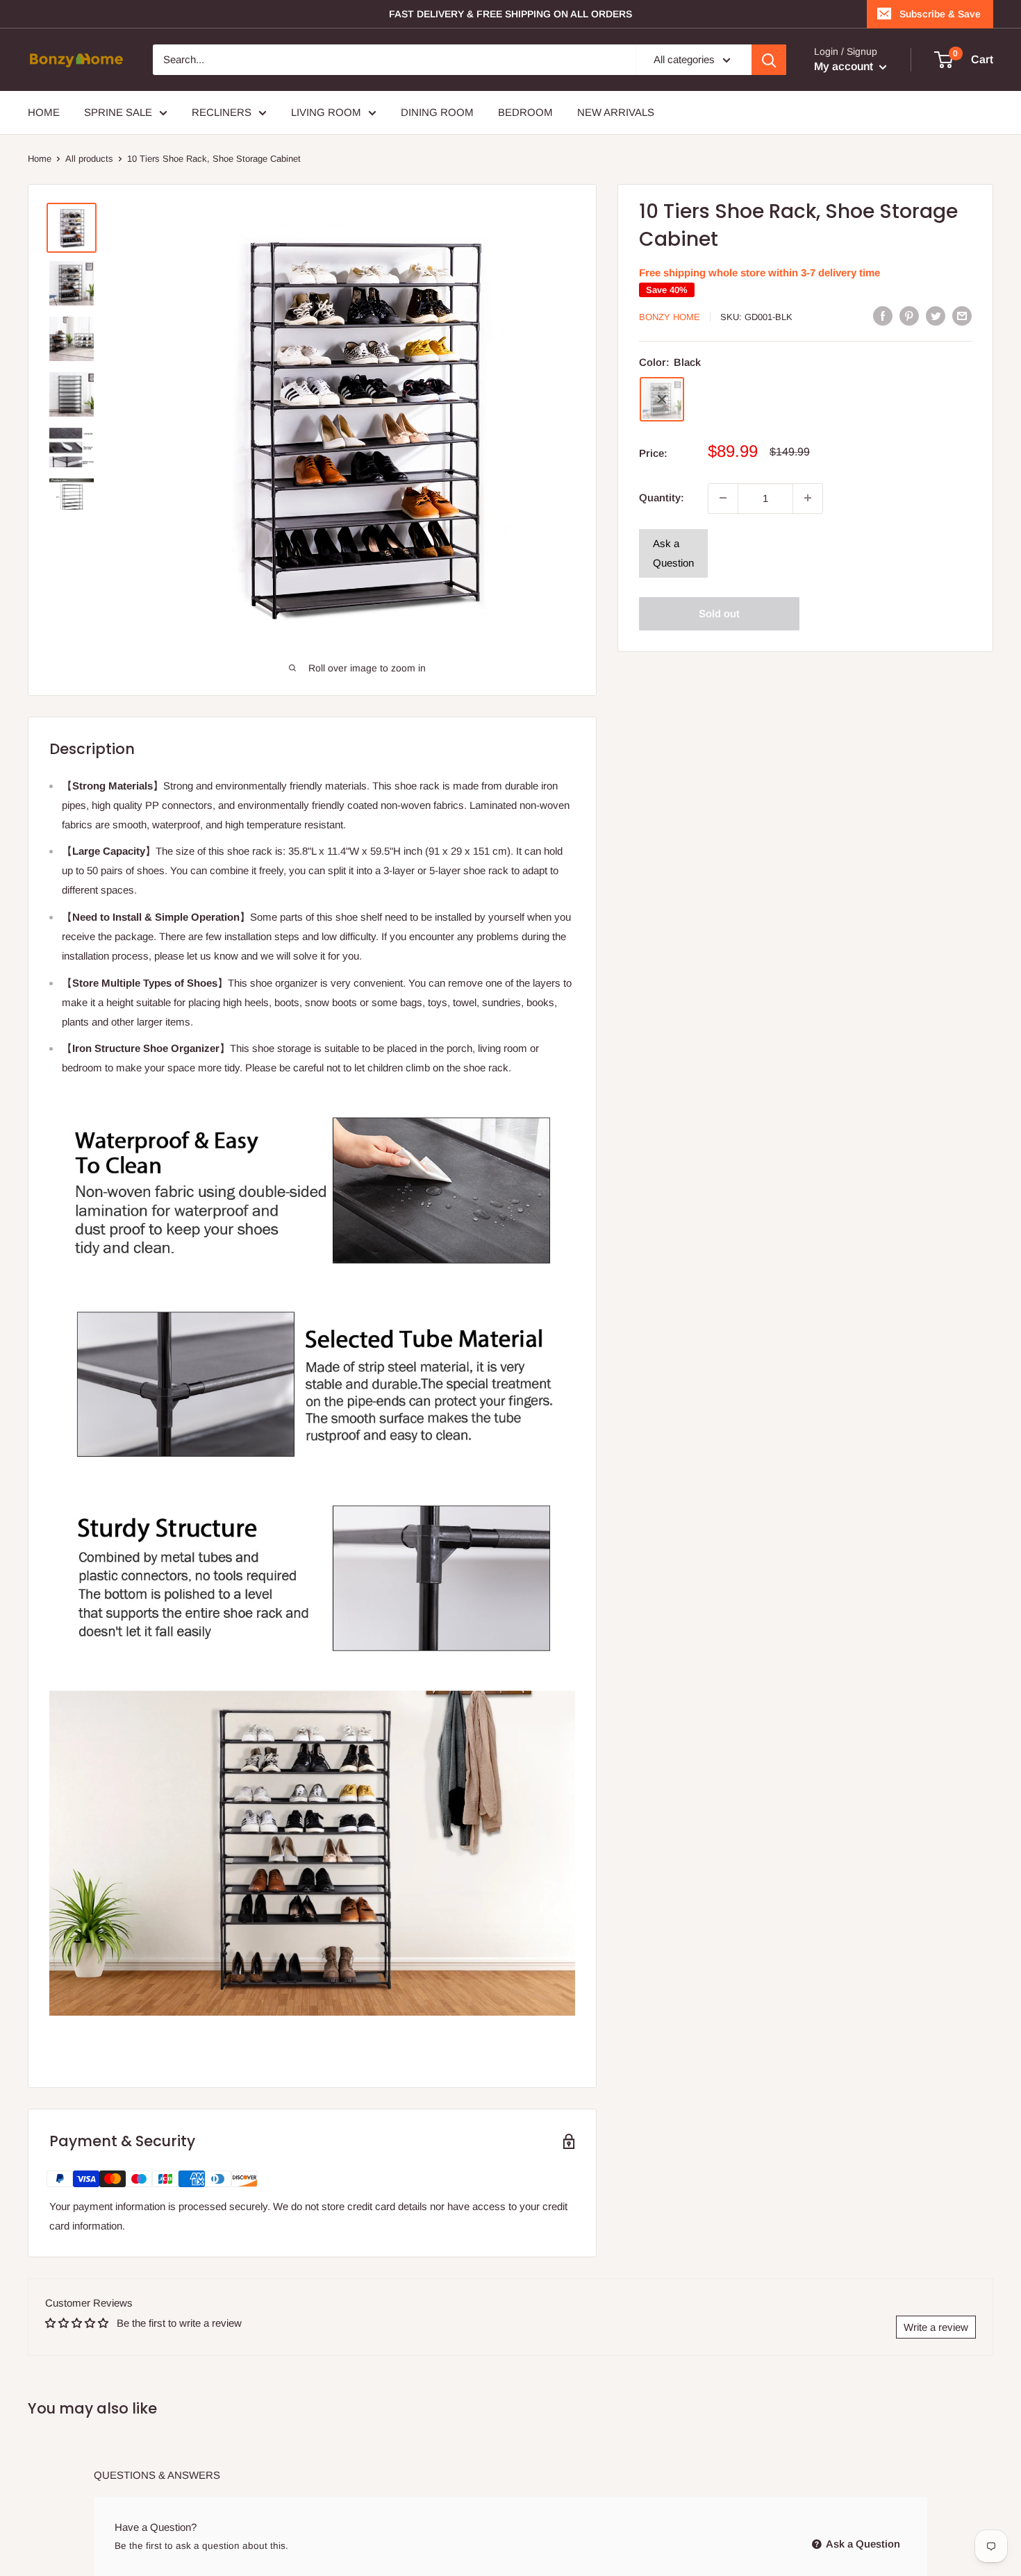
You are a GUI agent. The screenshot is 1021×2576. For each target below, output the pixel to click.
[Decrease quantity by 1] (723, 498)
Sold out (719, 613)
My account (845, 66)
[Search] (769, 60)
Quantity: (662, 497)
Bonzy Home (670, 317)
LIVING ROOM (326, 112)
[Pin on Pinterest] (909, 316)
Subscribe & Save (940, 14)
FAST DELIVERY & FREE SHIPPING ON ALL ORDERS (510, 14)
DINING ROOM (437, 112)
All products (89, 159)
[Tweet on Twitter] (936, 316)
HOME (44, 112)
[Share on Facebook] (883, 316)
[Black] (662, 399)
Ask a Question (673, 552)
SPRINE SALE (118, 112)
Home (40, 159)
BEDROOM (525, 112)
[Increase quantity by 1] (808, 498)
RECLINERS (222, 112)
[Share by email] (962, 316)
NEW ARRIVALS (616, 112)
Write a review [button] (936, 2327)
